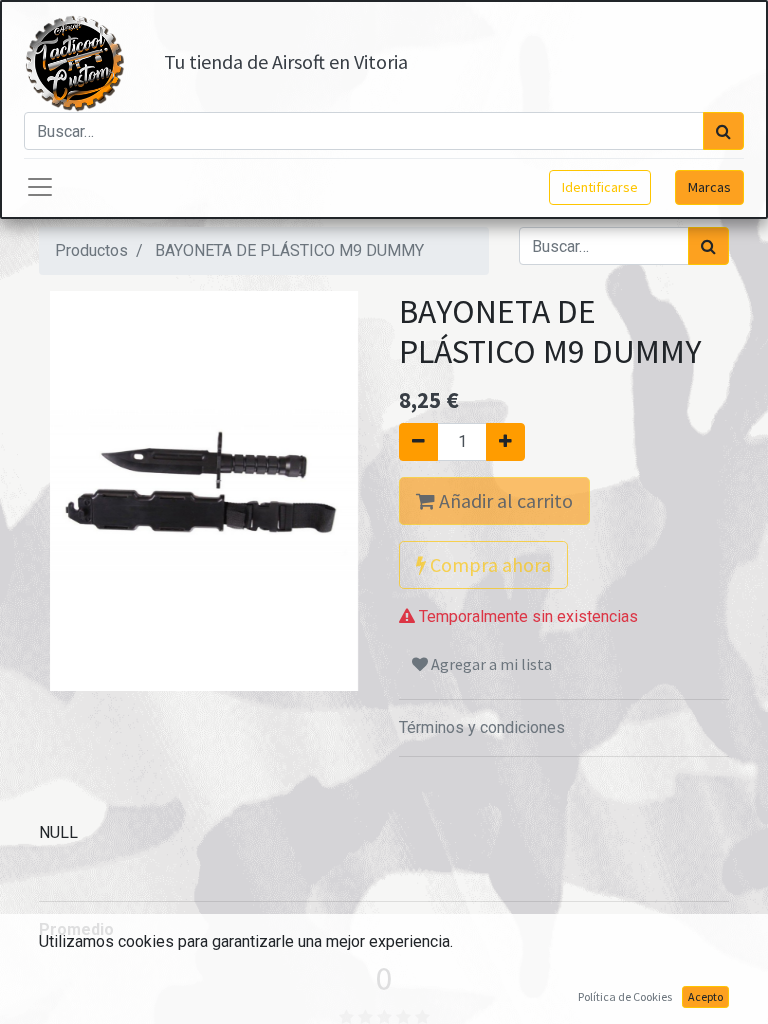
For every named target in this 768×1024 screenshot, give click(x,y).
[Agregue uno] (505, 442)
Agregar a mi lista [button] (490, 664)
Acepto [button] (705, 996)
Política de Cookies (625, 996)
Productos (91, 250)
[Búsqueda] (723, 131)
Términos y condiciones (482, 727)
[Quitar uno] (418, 442)
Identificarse (600, 187)
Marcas (709, 187)
